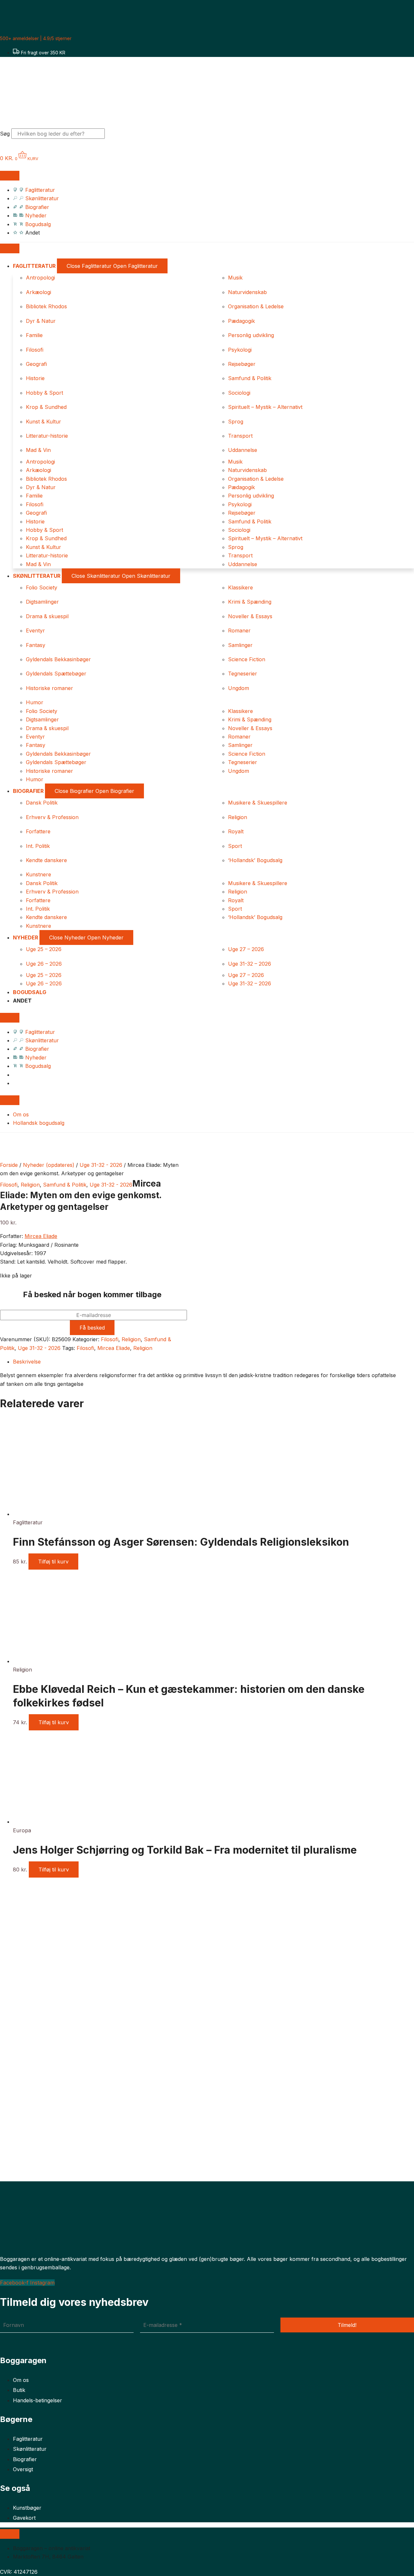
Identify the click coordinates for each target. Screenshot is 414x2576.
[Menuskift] (10, 176)
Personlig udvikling (251, 335)
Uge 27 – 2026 (246, 949)
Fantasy (36, 645)
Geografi (36, 364)
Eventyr (35, 630)
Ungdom (239, 688)
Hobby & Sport (44, 393)
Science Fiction (247, 659)
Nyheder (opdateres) (49, 1165)
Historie (35, 378)
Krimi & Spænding (250, 602)
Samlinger (240, 645)
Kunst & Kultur (44, 422)
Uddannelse (243, 450)
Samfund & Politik (250, 378)
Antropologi (40, 278)
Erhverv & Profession (52, 817)
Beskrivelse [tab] (27, 1362)
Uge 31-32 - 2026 (101, 1165)
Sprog (236, 422)
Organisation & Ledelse (256, 306)
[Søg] (116, 136)
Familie (34, 335)
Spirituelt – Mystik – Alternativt (265, 407)
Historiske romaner (49, 688)
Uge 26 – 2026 (44, 964)
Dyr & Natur (41, 321)
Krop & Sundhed (46, 407)
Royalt (236, 831)
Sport (235, 846)
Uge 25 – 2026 (44, 949)
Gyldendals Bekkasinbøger (58, 659)
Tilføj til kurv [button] (53, 1562)
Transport (240, 436)
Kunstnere (38, 874)
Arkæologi (38, 292)
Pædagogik (241, 321)
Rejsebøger (242, 364)
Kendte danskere (46, 860)
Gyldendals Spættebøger (56, 674)
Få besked (92, 1328)
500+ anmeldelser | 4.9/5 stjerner (36, 38)
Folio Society (42, 587)
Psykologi (240, 350)
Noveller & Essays (250, 616)
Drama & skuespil (47, 616)
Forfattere (38, 831)
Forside (9, 1165)
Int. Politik (38, 846)
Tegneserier (243, 674)
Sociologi (239, 393)
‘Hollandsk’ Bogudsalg (255, 860)
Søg (5, 134)
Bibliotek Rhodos (46, 306)
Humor (35, 702)
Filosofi (35, 350)
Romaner (239, 630)
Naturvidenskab (247, 292)
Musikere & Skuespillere (258, 803)
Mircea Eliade (41, 1236)
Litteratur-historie (47, 436)
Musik (235, 278)
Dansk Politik (42, 803)
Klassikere (240, 587)
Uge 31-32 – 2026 (250, 964)
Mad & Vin (38, 450)
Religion (238, 817)
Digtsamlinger (42, 602)
